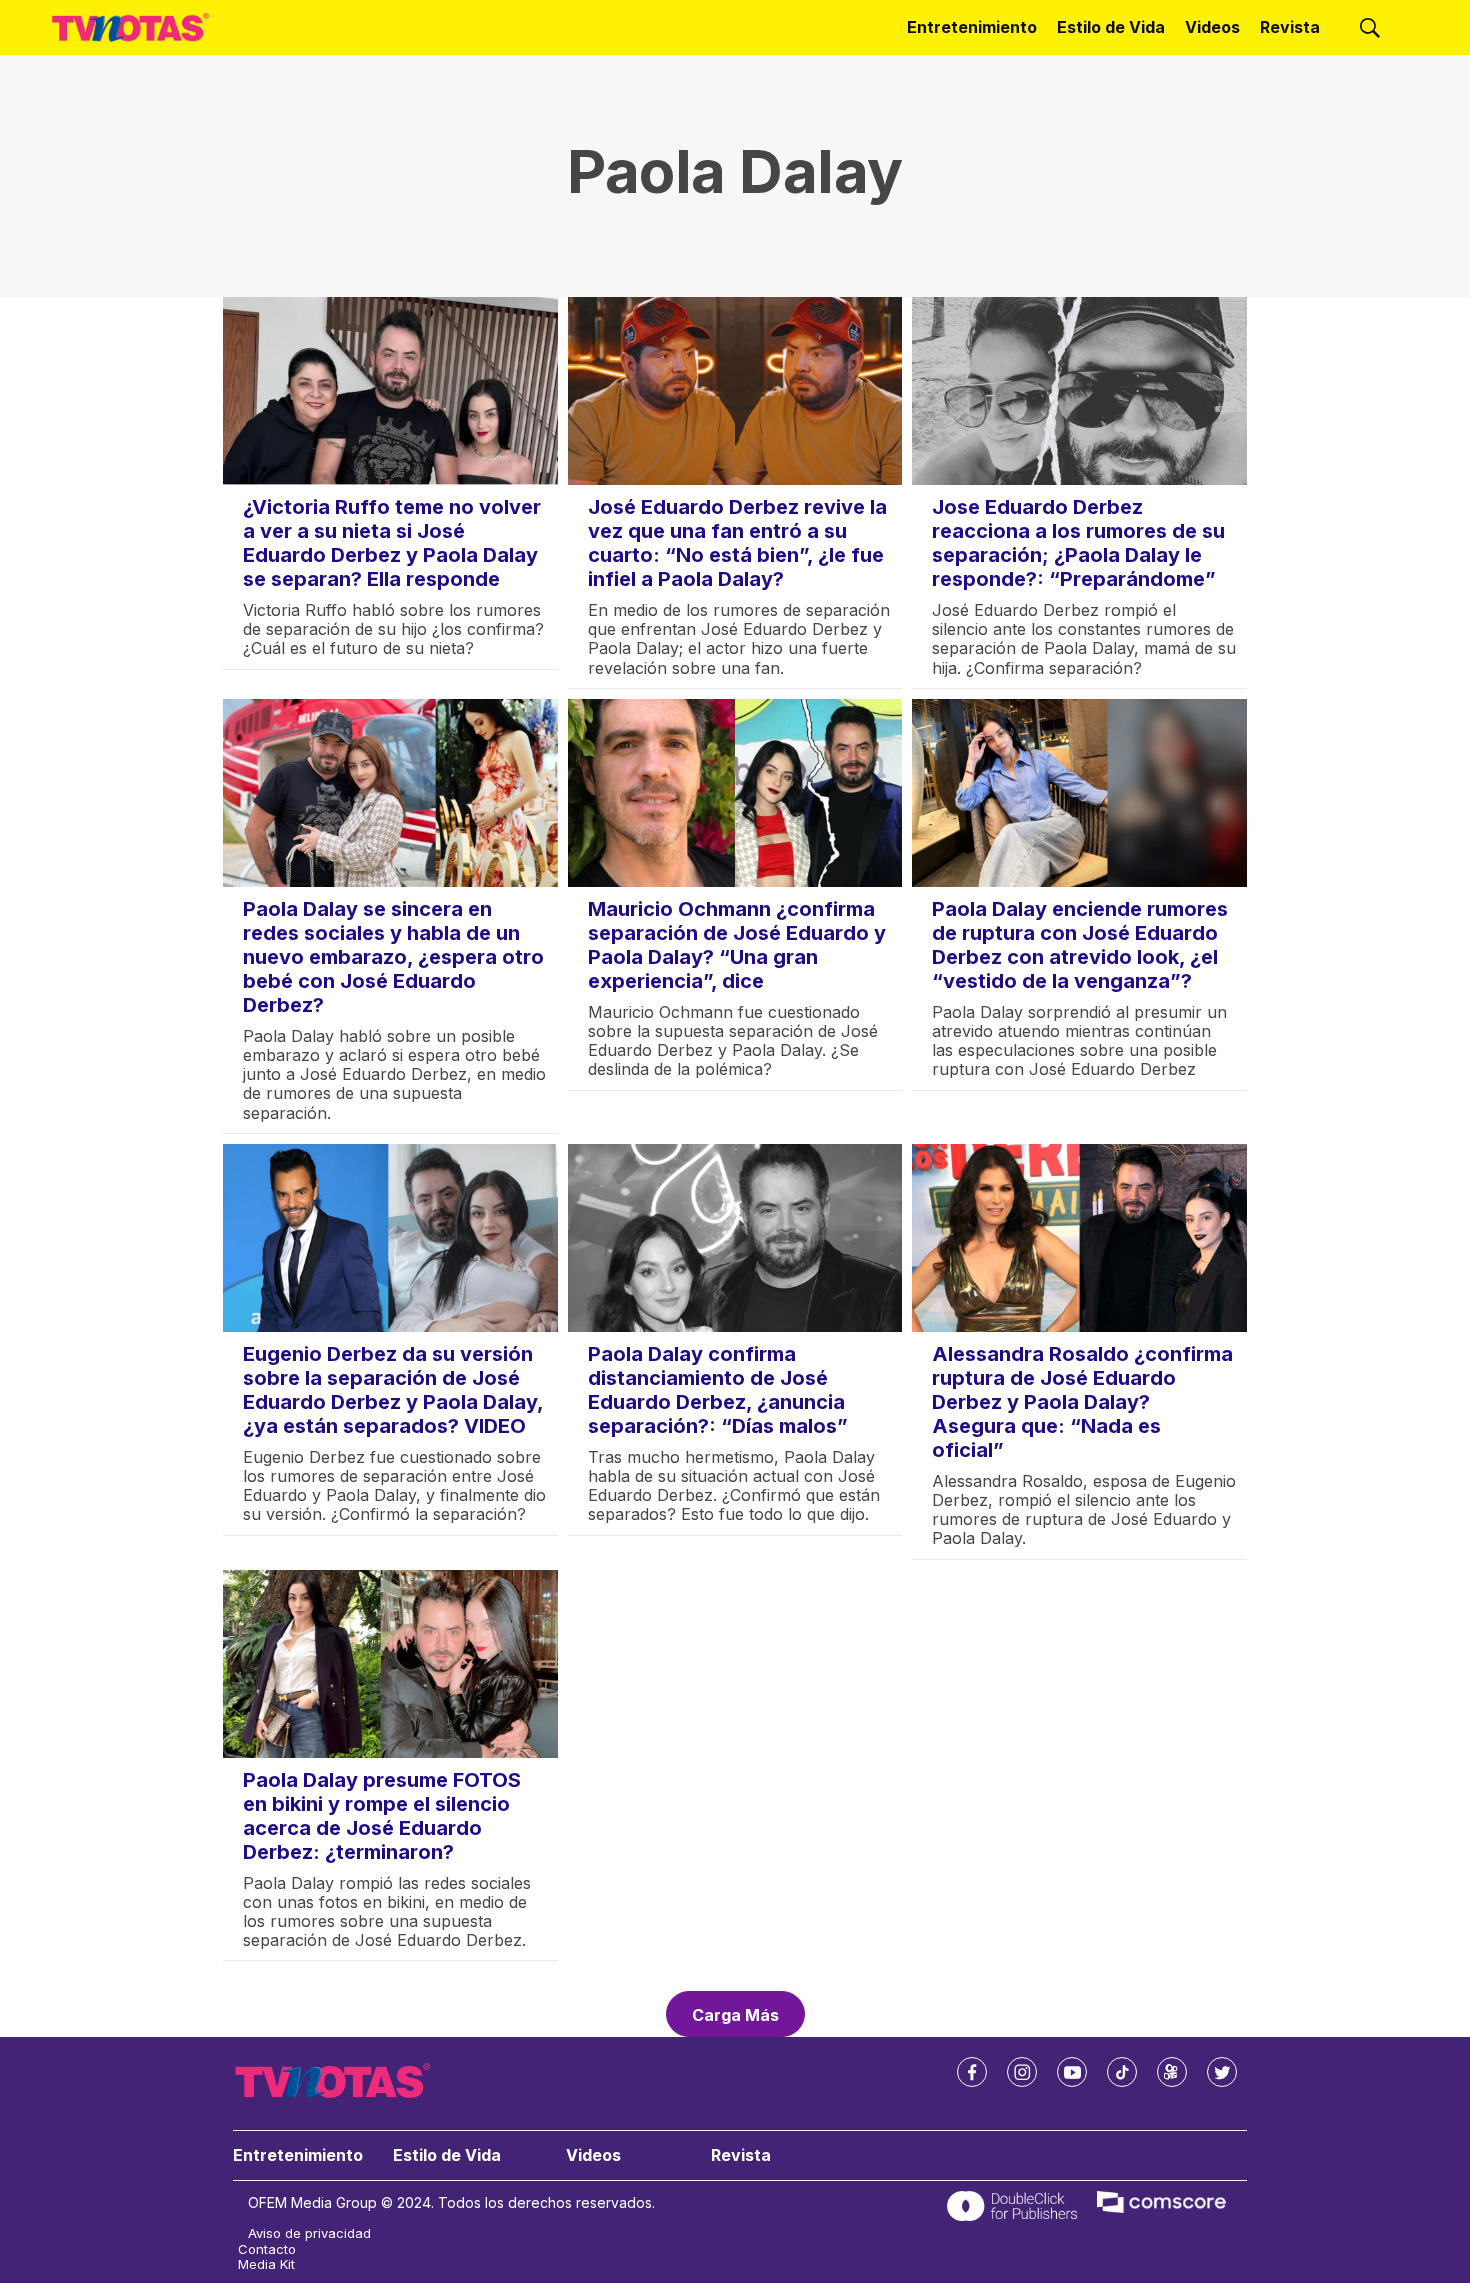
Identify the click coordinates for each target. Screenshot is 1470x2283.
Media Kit (266, 2264)
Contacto (267, 2249)
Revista (1290, 27)
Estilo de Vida (1111, 27)
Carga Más (735, 2015)
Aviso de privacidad (309, 2233)
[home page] (130, 27)
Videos (1212, 27)
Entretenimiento (972, 27)
